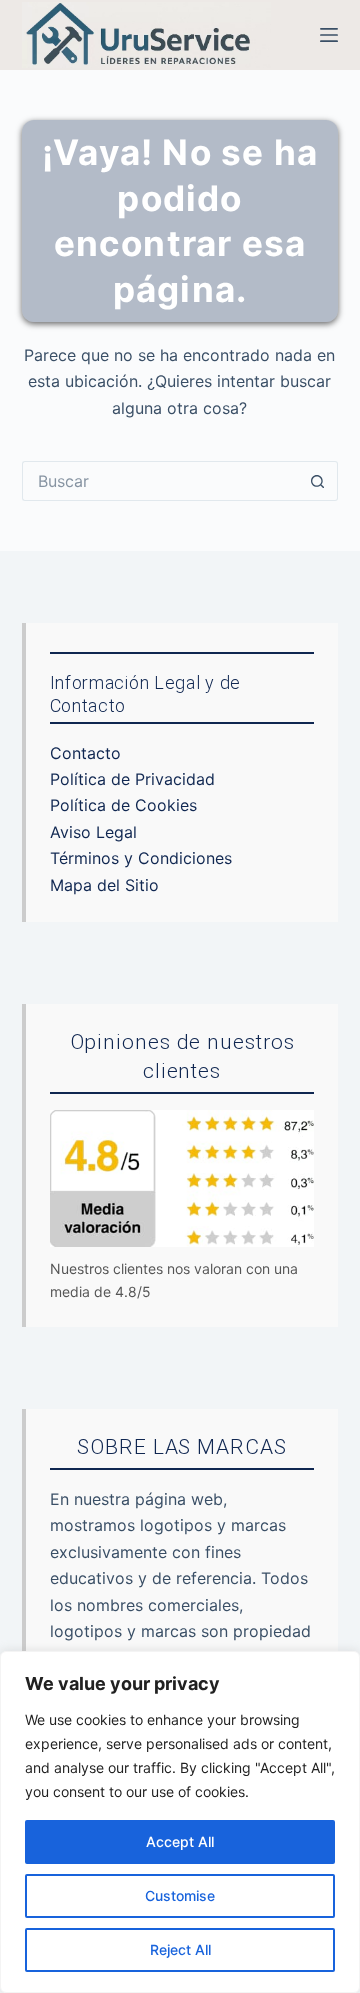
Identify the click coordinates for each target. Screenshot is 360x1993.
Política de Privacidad (132, 779)
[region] (180, 1822)
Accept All (180, 1841)
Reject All (180, 1949)
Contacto (85, 753)
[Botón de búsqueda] (318, 481)
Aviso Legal (93, 832)
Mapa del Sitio (104, 885)
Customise (180, 1895)
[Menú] (329, 35)
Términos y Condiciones (141, 858)
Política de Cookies (123, 805)
